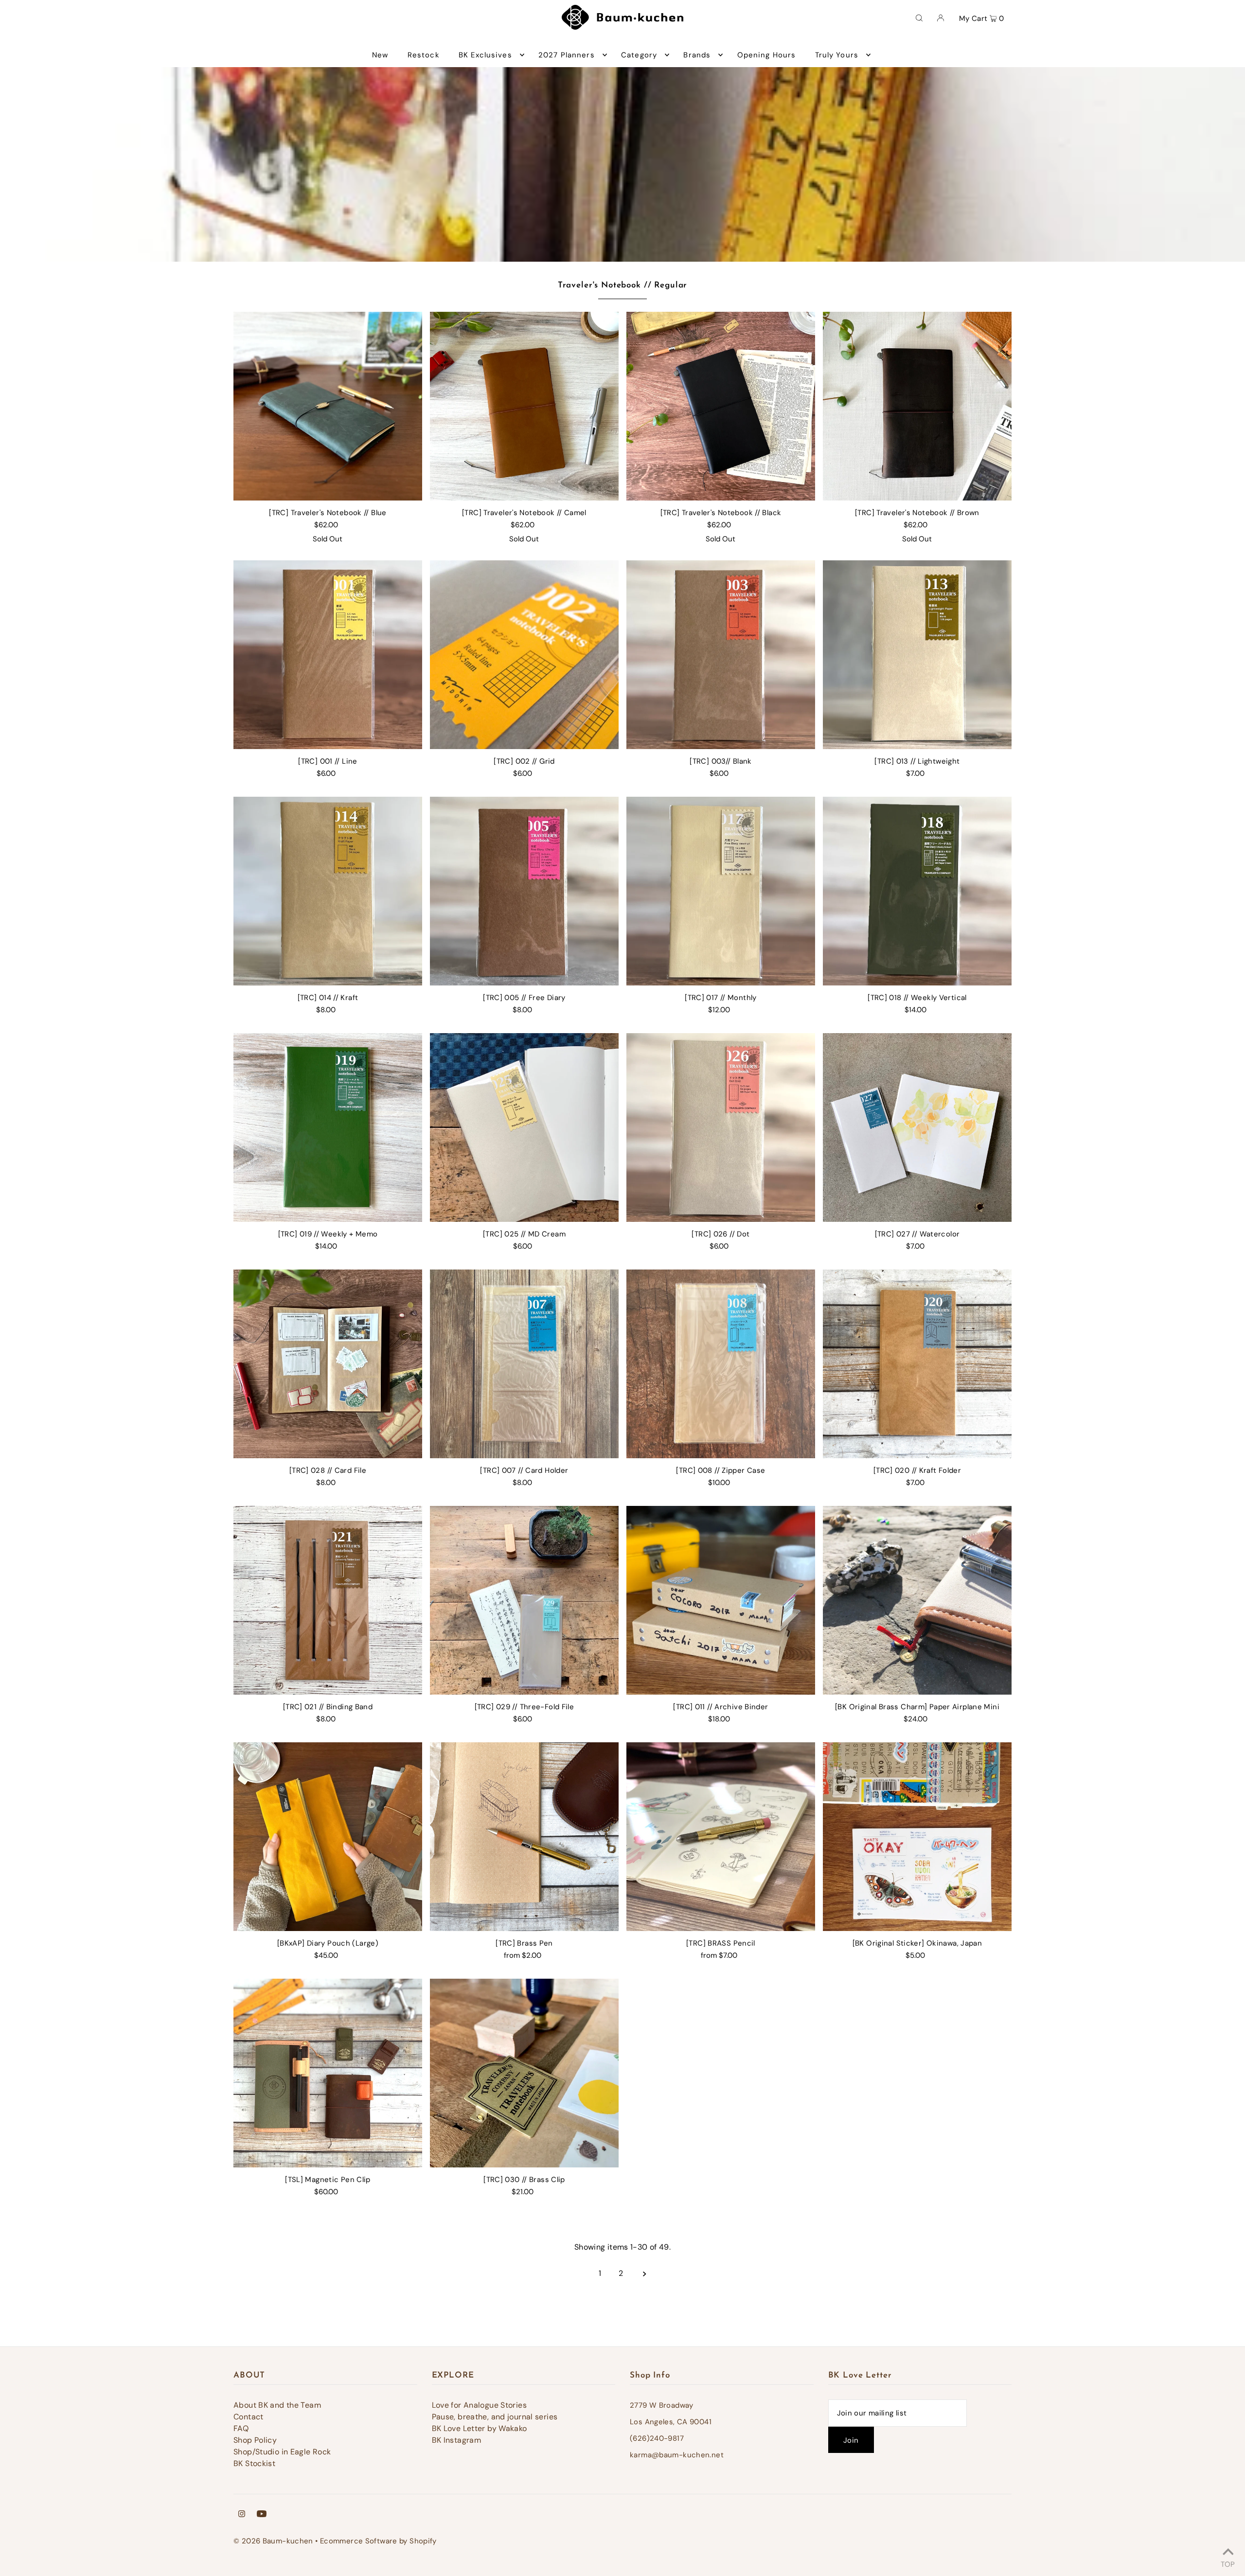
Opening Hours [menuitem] (767, 55)
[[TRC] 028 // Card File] (328, 1364)
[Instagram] (242, 2515)
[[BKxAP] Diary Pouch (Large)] (328, 1837)
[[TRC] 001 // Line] (328, 655)
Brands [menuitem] (697, 55)
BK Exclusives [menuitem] (485, 55)
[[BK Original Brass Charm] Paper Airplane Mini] (917, 1600)
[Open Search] (919, 18)
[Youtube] (262, 2515)
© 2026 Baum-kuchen (273, 2541)
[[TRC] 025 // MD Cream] (524, 1127)
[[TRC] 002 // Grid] (524, 655)
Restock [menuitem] (424, 55)
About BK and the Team (277, 2405)
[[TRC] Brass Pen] (524, 1837)
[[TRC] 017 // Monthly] (721, 891)
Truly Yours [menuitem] (837, 55)
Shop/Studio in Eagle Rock (282, 2452)
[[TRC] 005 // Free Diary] (524, 891)
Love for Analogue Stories (479, 2405)
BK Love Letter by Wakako (480, 2428)
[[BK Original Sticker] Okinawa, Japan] (917, 1837)
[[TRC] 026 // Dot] (721, 1127)
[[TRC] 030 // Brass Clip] (524, 2073)
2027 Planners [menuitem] (567, 55)
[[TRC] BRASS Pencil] (721, 1837)
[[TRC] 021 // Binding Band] (328, 1600)
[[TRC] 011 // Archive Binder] (721, 1600)
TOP (1228, 2563)
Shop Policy (255, 2440)
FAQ (241, 2428)
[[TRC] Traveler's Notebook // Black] (721, 406)
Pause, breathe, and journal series (495, 2417)
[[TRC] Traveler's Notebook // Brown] (917, 406)
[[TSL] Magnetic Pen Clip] (328, 2073)
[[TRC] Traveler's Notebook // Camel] (524, 406)
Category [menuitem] (639, 55)
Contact (249, 2417)
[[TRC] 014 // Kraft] (328, 891)
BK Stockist (254, 2463)
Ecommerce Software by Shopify (378, 2541)
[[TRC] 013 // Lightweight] (917, 655)
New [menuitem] (380, 55)
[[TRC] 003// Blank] (721, 655)
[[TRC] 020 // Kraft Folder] (917, 1364)
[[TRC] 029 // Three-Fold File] (524, 1600)
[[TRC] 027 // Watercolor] (917, 1127)
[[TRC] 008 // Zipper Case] (721, 1364)
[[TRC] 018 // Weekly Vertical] (917, 891)
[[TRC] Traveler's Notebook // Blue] (328, 406)
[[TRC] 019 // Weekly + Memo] (328, 1127)
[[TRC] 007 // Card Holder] (524, 1364)
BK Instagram (457, 2440)
